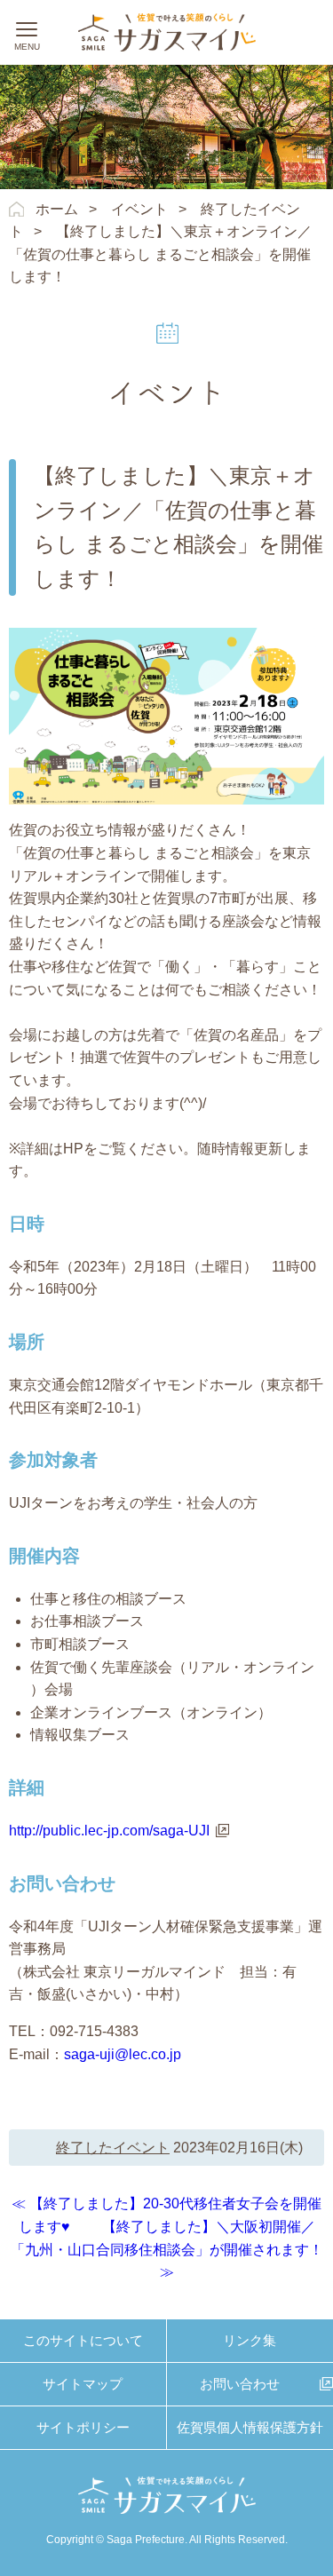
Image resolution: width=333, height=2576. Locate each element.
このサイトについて (83, 2340)
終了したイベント (113, 2148)
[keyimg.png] (166, 639)
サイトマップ (83, 2384)
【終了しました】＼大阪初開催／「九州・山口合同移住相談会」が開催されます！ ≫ (167, 2249)
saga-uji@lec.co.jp (123, 2054)
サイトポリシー (83, 2427)
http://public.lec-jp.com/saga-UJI (109, 1831)
